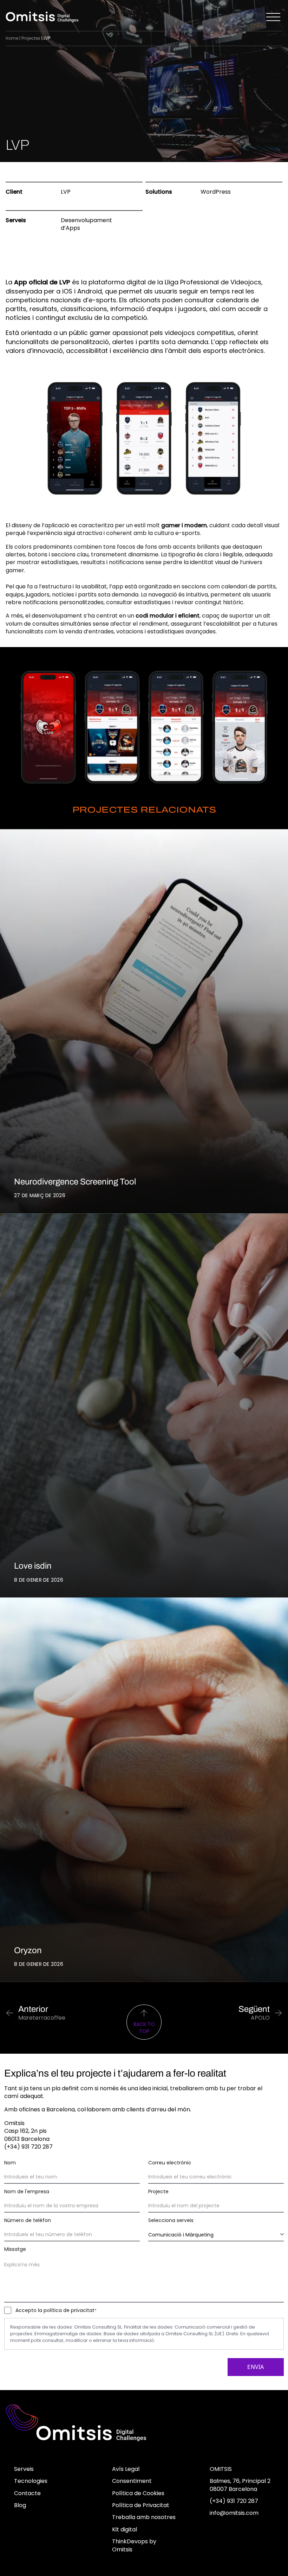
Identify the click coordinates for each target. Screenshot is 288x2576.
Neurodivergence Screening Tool (75, 1182)
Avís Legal (126, 2469)
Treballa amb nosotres (144, 2517)
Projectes (31, 38)
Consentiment (132, 2481)
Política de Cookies (138, 2493)
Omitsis (221, 2469)
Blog (20, 2505)
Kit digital (125, 2529)
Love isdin (33, 1566)
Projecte (158, 2191)
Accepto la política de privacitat (56, 2310)
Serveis (24, 2469)
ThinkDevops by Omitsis (134, 2545)
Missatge (15, 2249)
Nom (10, 2163)
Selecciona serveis (171, 2220)
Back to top (144, 2028)
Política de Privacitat (141, 2505)
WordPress (216, 192)
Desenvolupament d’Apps (86, 224)
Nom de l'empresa (27, 2191)
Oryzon (28, 1950)
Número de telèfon (28, 2220)
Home (12, 38)
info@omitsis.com (234, 2513)
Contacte (27, 2493)
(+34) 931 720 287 (234, 2501)
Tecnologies (31, 2481)
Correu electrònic (170, 2163)
